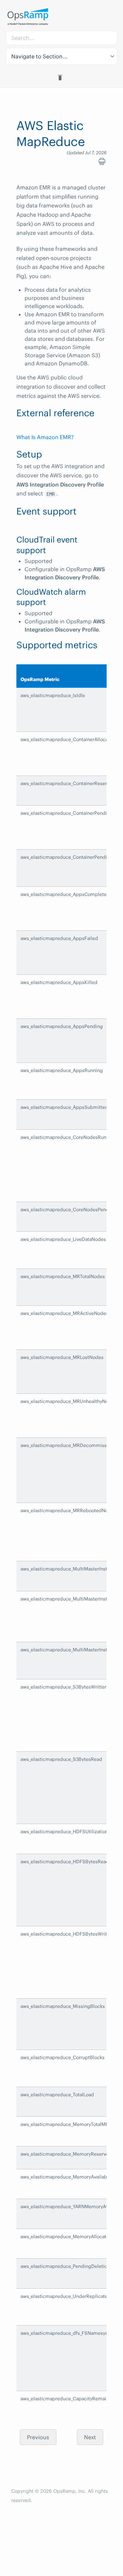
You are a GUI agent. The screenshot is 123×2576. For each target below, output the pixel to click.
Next (90, 2437)
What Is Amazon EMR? (45, 437)
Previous (38, 2437)
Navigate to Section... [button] (39, 56)
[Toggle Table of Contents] (61, 77)
